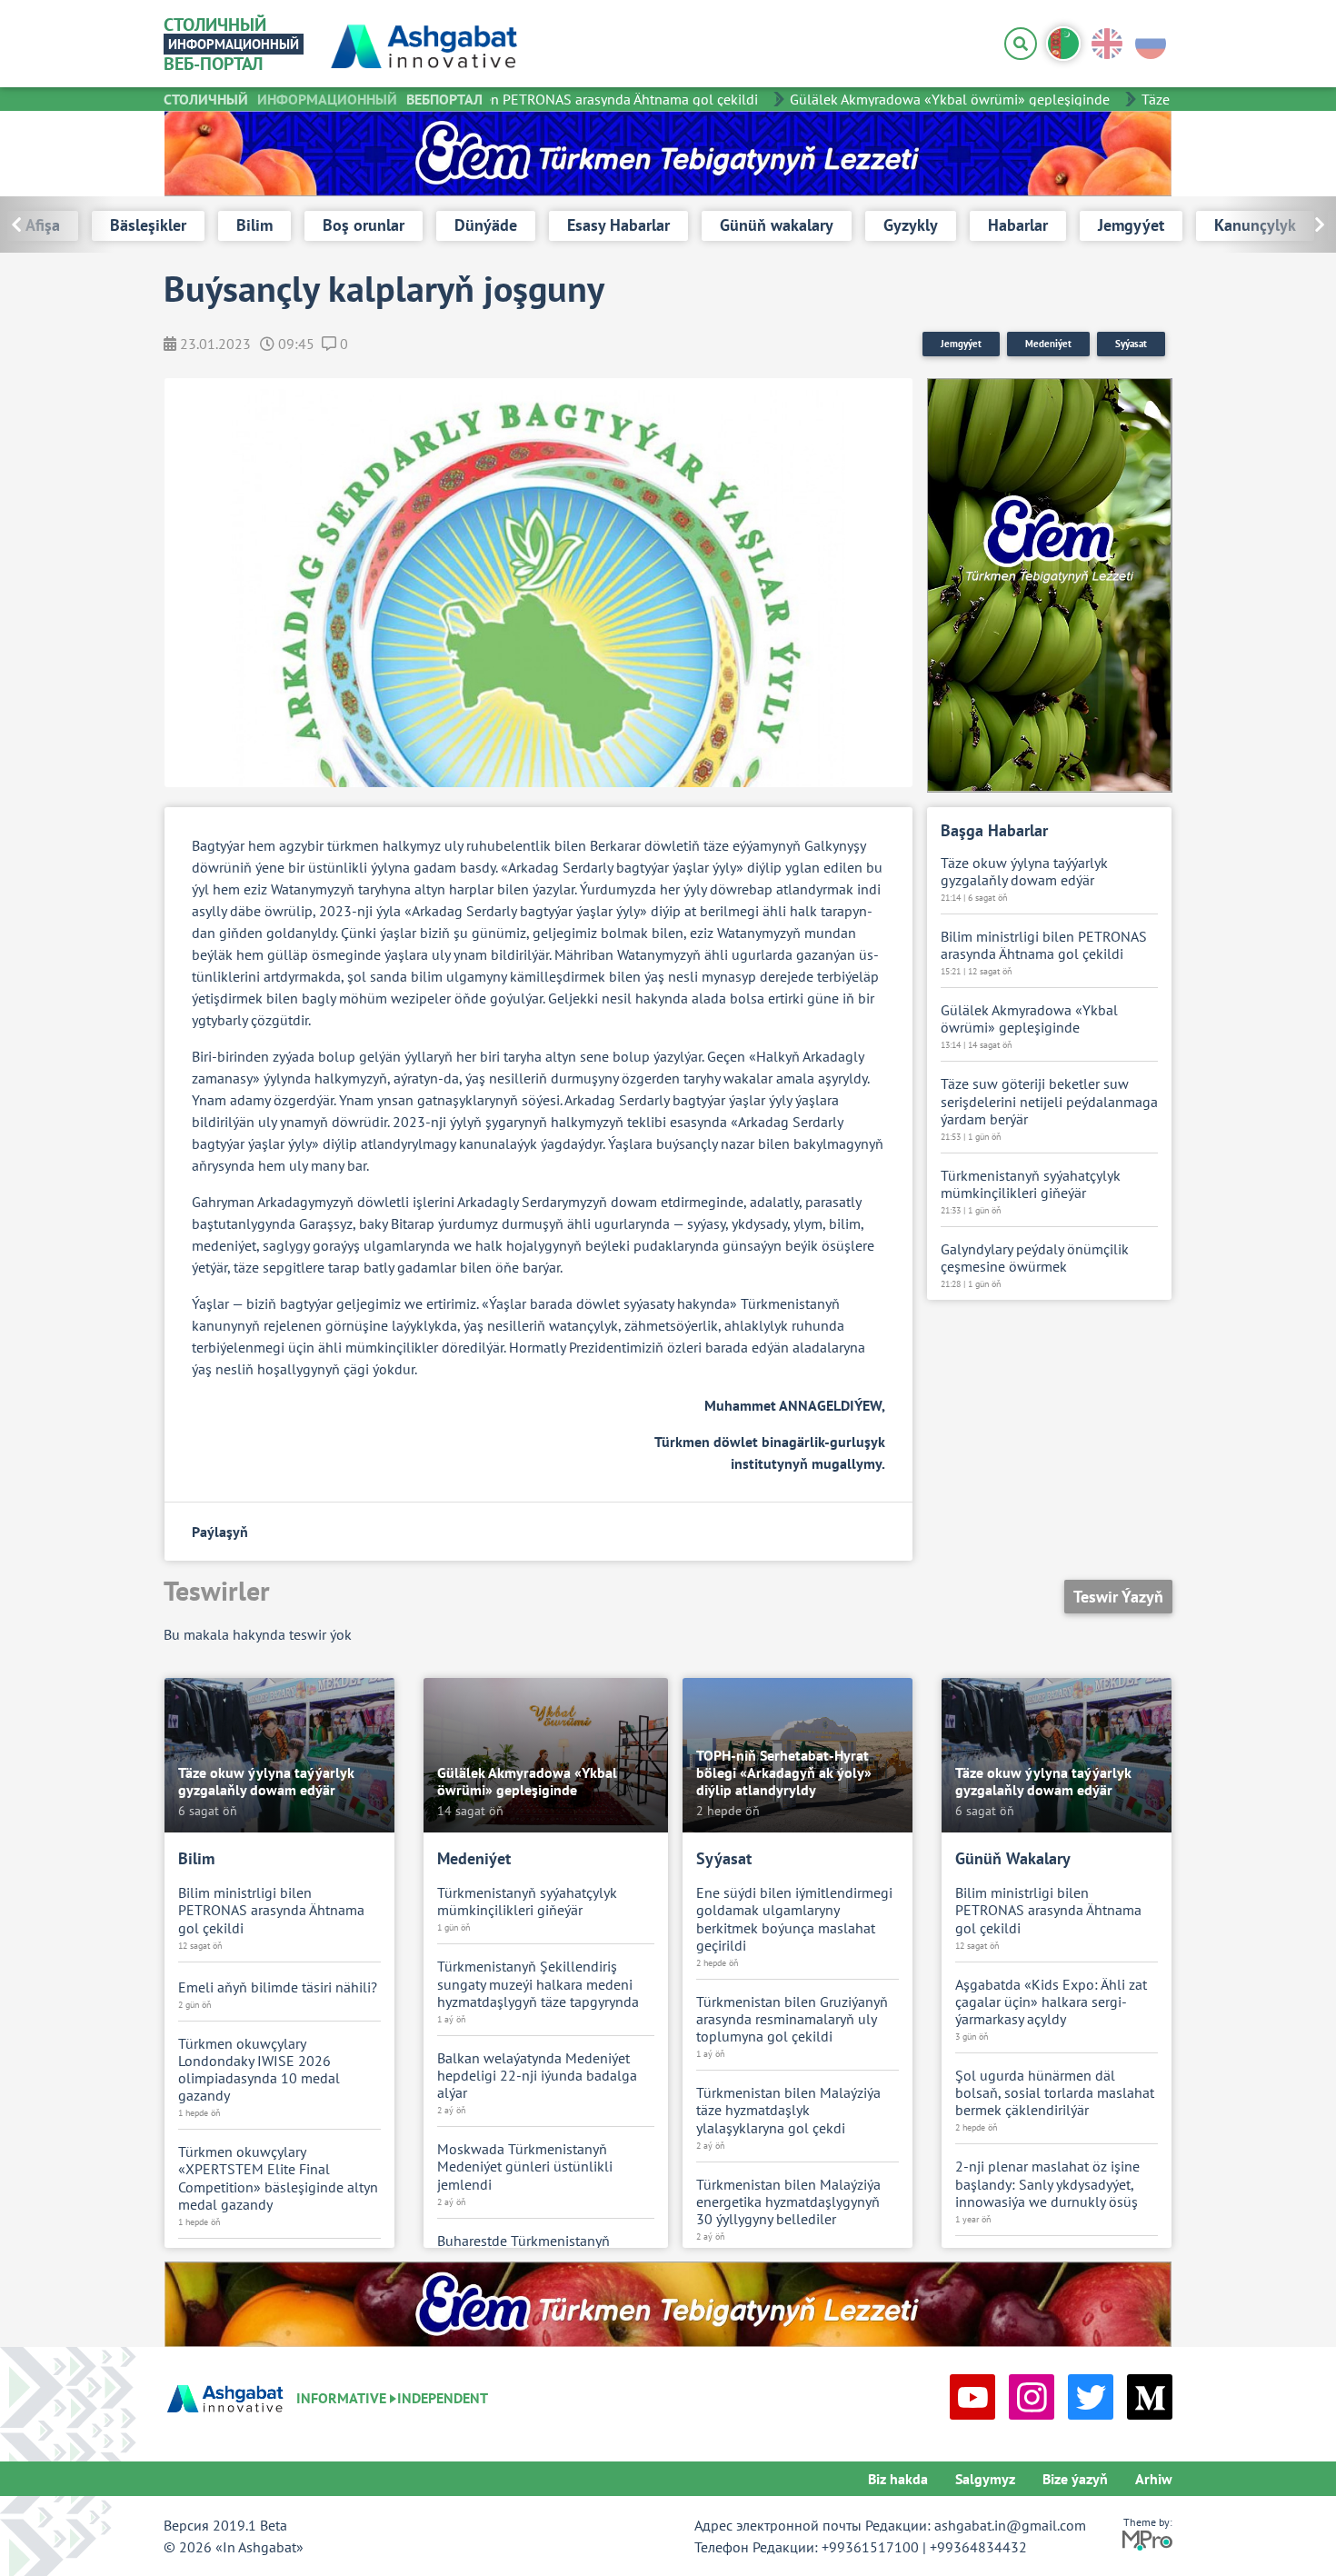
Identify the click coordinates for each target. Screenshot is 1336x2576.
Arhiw (1154, 2479)
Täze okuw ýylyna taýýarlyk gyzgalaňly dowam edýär (1024, 872)
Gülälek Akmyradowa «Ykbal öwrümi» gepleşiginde (923, 99)
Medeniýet (1048, 344)
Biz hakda (898, 2479)
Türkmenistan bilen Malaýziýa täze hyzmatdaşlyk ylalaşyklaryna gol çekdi (788, 2110)
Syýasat (1131, 344)
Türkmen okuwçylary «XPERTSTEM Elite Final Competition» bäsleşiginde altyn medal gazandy (278, 2178)
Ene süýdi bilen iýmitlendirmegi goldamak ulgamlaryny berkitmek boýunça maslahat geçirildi (794, 1919)
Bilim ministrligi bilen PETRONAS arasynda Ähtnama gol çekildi (535, 99)
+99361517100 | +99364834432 (924, 2547)
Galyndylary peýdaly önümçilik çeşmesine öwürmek (1035, 1258)
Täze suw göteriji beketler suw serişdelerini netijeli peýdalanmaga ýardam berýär (1049, 1101)
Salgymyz (985, 2479)
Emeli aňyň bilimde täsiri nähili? (278, 1987)
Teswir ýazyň (1118, 1597)
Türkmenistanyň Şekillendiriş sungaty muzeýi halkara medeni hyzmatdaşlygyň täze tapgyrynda (538, 1984)
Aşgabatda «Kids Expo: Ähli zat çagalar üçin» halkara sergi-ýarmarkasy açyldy (1051, 2002)
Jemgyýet (961, 344)
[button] (1279, 225)
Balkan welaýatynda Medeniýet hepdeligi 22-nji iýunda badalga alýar (537, 2076)
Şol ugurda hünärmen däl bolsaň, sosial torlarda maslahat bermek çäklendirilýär (1055, 2093)
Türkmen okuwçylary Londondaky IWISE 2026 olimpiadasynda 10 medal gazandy (259, 2070)
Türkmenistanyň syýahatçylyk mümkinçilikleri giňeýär (1031, 1184)
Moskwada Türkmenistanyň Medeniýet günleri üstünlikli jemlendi (525, 2167)
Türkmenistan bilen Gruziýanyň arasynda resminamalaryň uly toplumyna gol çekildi (792, 2019)
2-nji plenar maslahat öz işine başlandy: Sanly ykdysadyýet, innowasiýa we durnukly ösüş (1047, 2184)
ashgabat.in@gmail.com (1010, 2525)
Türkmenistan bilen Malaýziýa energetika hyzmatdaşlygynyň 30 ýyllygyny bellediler (788, 2202)
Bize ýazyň (1075, 2479)
